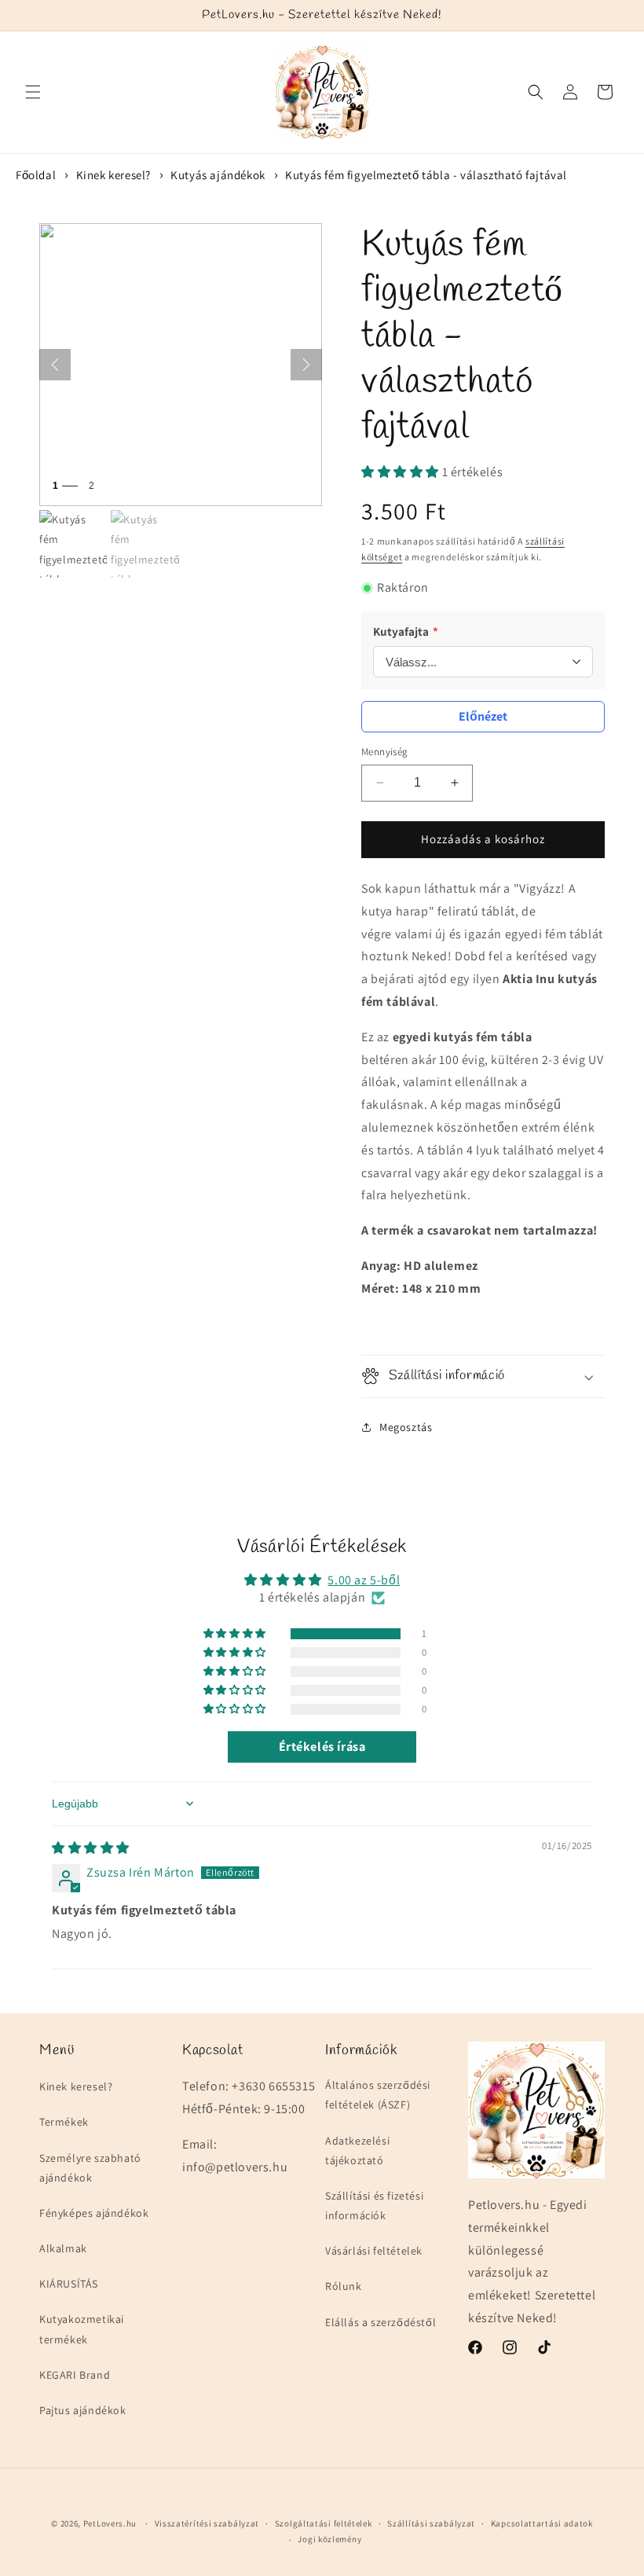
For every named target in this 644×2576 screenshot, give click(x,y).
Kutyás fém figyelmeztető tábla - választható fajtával (426, 175)
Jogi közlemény (329, 2539)
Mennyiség (385, 752)
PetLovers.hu (110, 2523)
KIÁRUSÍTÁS (69, 2284)
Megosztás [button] (406, 1427)
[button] (33, 92)
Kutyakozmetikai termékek (82, 2329)
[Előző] (55, 365)
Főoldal (36, 175)
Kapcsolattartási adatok (542, 2523)
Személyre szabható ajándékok (90, 2168)
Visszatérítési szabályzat (207, 2523)
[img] (91, 1848)
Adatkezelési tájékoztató (357, 2150)
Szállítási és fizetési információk (374, 2205)
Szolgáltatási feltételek (324, 2523)
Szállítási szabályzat (431, 2523)
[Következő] (306, 365)
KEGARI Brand (75, 2375)
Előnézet (483, 716)
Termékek (64, 2122)
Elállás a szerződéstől (381, 2322)
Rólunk (344, 2286)
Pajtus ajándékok (83, 2410)
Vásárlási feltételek (374, 2251)
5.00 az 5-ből (364, 1580)
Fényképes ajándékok (94, 2213)
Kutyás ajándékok (218, 175)
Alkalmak (63, 2248)
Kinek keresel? (113, 175)
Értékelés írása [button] (322, 1747)
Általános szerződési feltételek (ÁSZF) (378, 2095)
